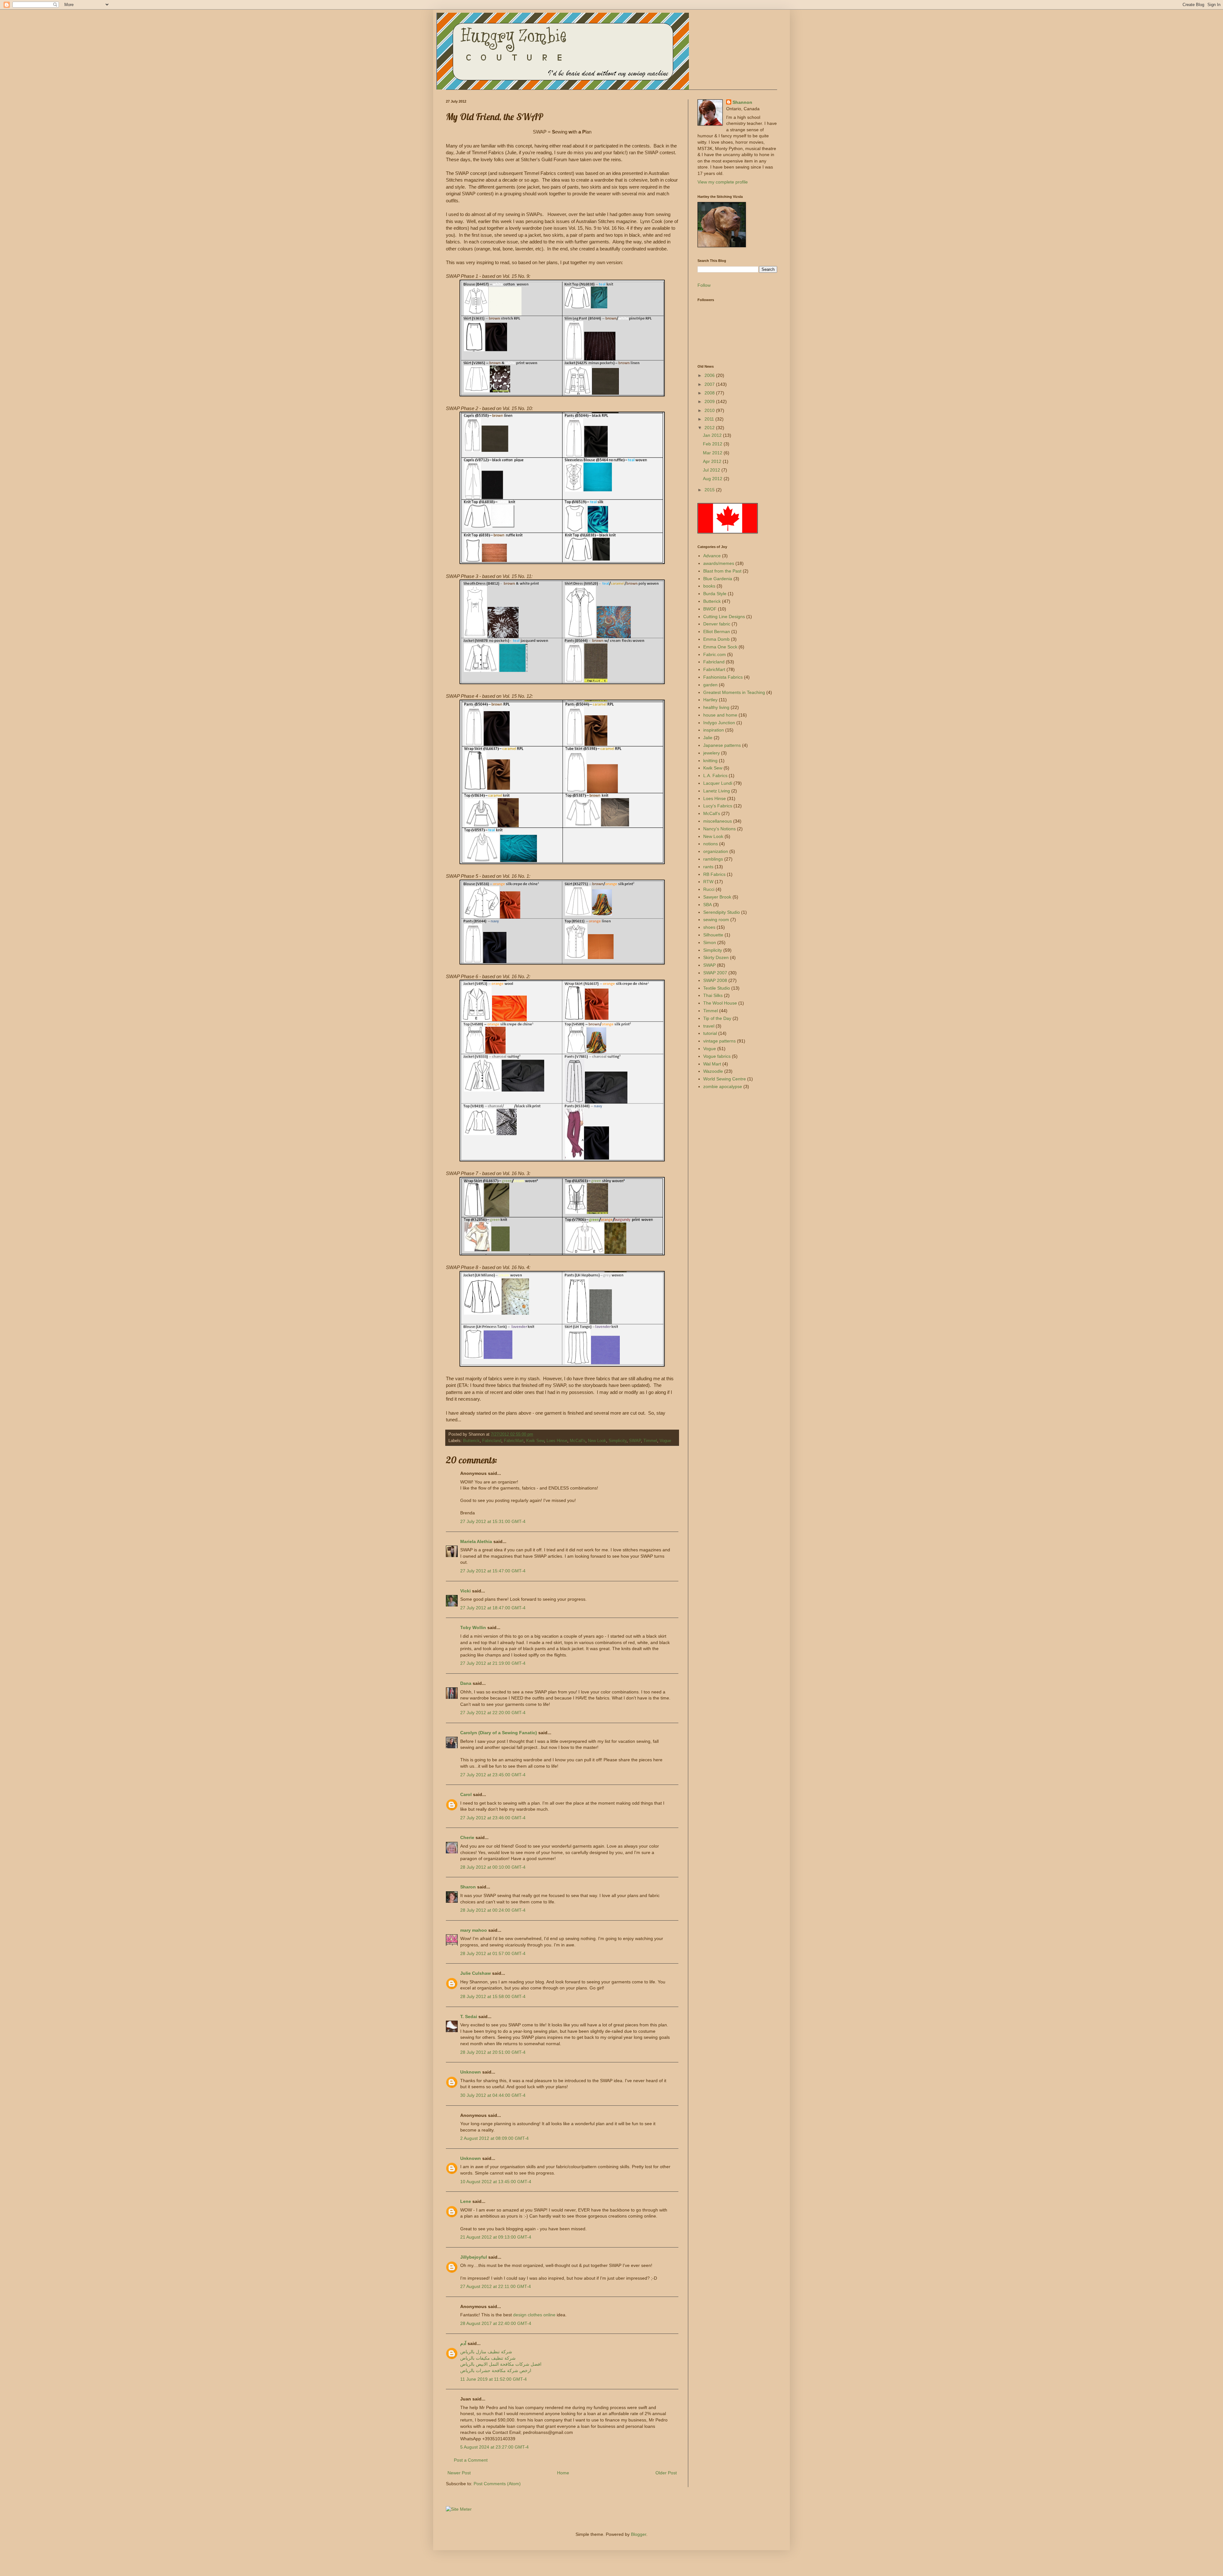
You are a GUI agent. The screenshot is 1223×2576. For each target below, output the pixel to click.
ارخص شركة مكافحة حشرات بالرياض (496, 2370)
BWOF (710, 609)
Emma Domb (716, 639)
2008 (710, 393)
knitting (710, 761)
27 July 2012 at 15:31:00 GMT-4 (493, 1521)
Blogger (639, 2534)
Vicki (465, 1591)
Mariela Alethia (476, 1541)
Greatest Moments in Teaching (734, 692)
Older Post (666, 2473)
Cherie (467, 1837)
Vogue (665, 1441)
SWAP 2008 (715, 980)
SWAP (635, 1441)
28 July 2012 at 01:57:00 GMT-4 (493, 1953)
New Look (597, 1441)
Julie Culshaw (476, 1973)
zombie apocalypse (723, 1086)
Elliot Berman (717, 631)
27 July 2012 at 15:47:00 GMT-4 (493, 1571)
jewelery (712, 753)
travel (709, 1026)
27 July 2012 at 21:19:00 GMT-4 (493, 1663)
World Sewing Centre (725, 1079)
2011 (710, 419)
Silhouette (713, 935)
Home (563, 2473)
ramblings (713, 859)
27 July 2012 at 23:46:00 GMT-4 (493, 1818)
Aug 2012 (713, 479)
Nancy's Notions (719, 829)
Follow (704, 285)
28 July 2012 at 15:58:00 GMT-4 (493, 1996)
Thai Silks (713, 995)
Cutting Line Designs (724, 617)
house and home (720, 715)
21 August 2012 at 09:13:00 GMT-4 (496, 2237)
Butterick (471, 1441)
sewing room (716, 920)
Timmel (650, 1441)
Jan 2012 (713, 435)
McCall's (578, 1441)
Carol (466, 1794)
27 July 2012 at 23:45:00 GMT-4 (493, 1775)
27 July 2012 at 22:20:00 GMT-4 (493, 1713)
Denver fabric (717, 624)
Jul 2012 (712, 470)
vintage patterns (719, 1041)
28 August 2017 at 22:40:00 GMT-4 (496, 2323)
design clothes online (534, 2315)
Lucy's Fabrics (718, 806)
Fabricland (492, 1441)
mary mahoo (474, 1930)
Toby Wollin (473, 1627)
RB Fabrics (714, 874)
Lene (466, 2201)
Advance (712, 556)
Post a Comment (471, 2460)
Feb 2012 (713, 444)
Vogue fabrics (717, 1056)
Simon (710, 942)
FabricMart (514, 1441)
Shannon (742, 102)
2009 (710, 401)
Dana (466, 1683)
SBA (708, 905)
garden (710, 685)
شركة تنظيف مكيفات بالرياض (488, 2358)
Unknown (471, 2072)
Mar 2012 (713, 453)
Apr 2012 (713, 461)
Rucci (709, 889)
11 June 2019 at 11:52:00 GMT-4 (493, 2379)
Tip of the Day (717, 1018)
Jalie (708, 738)
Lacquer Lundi (718, 783)
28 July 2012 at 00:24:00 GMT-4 (493, 1910)
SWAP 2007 (715, 973)
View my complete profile (723, 182)
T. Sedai (469, 2017)
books (709, 586)
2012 (710, 428)
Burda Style (715, 594)
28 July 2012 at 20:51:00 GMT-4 (493, 2052)
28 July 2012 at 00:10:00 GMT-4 (493, 1867)
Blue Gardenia (718, 579)
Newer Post (459, 2473)
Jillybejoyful (474, 2257)
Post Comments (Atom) (497, 2484)
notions (711, 844)
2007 (710, 384)
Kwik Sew (535, 1441)
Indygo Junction (719, 723)
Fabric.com (715, 654)
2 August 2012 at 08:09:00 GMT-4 (494, 2138)
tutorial (710, 1033)
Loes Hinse (557, 1441)
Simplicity (618, 1441)
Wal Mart (712, 1064)
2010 (710, 410)
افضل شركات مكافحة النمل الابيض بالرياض (501, 2364)
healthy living (716, 707)
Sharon (468, 1887)
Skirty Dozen (716, 957)
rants (708, 867)
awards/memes (719, 563)
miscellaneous (718, 821)
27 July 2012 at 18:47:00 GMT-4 (493, 1608)
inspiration (714, 730)
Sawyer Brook (717, 897)
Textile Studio (717, 988)
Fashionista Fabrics (723, 677)
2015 (710, 490)
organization (716, 851)
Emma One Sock (720, 647)
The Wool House (720, 1003)
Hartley (710, 700)
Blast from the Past (722, 571)
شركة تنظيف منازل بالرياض (486, 2352)
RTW (708, 882)
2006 (710, 375)
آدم (463, 2343)
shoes (709, 927)
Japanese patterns (722, 745)
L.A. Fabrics (715, 776)
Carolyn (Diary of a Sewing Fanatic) (499, 1733)
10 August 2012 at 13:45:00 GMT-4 (496, 2182)
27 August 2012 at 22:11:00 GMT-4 (496, 2286)
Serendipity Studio (722, 912)
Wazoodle (713, 1071)
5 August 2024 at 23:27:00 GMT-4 (494, 2447)
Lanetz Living (717, 791)
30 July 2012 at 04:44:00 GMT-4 (493, 2095)
